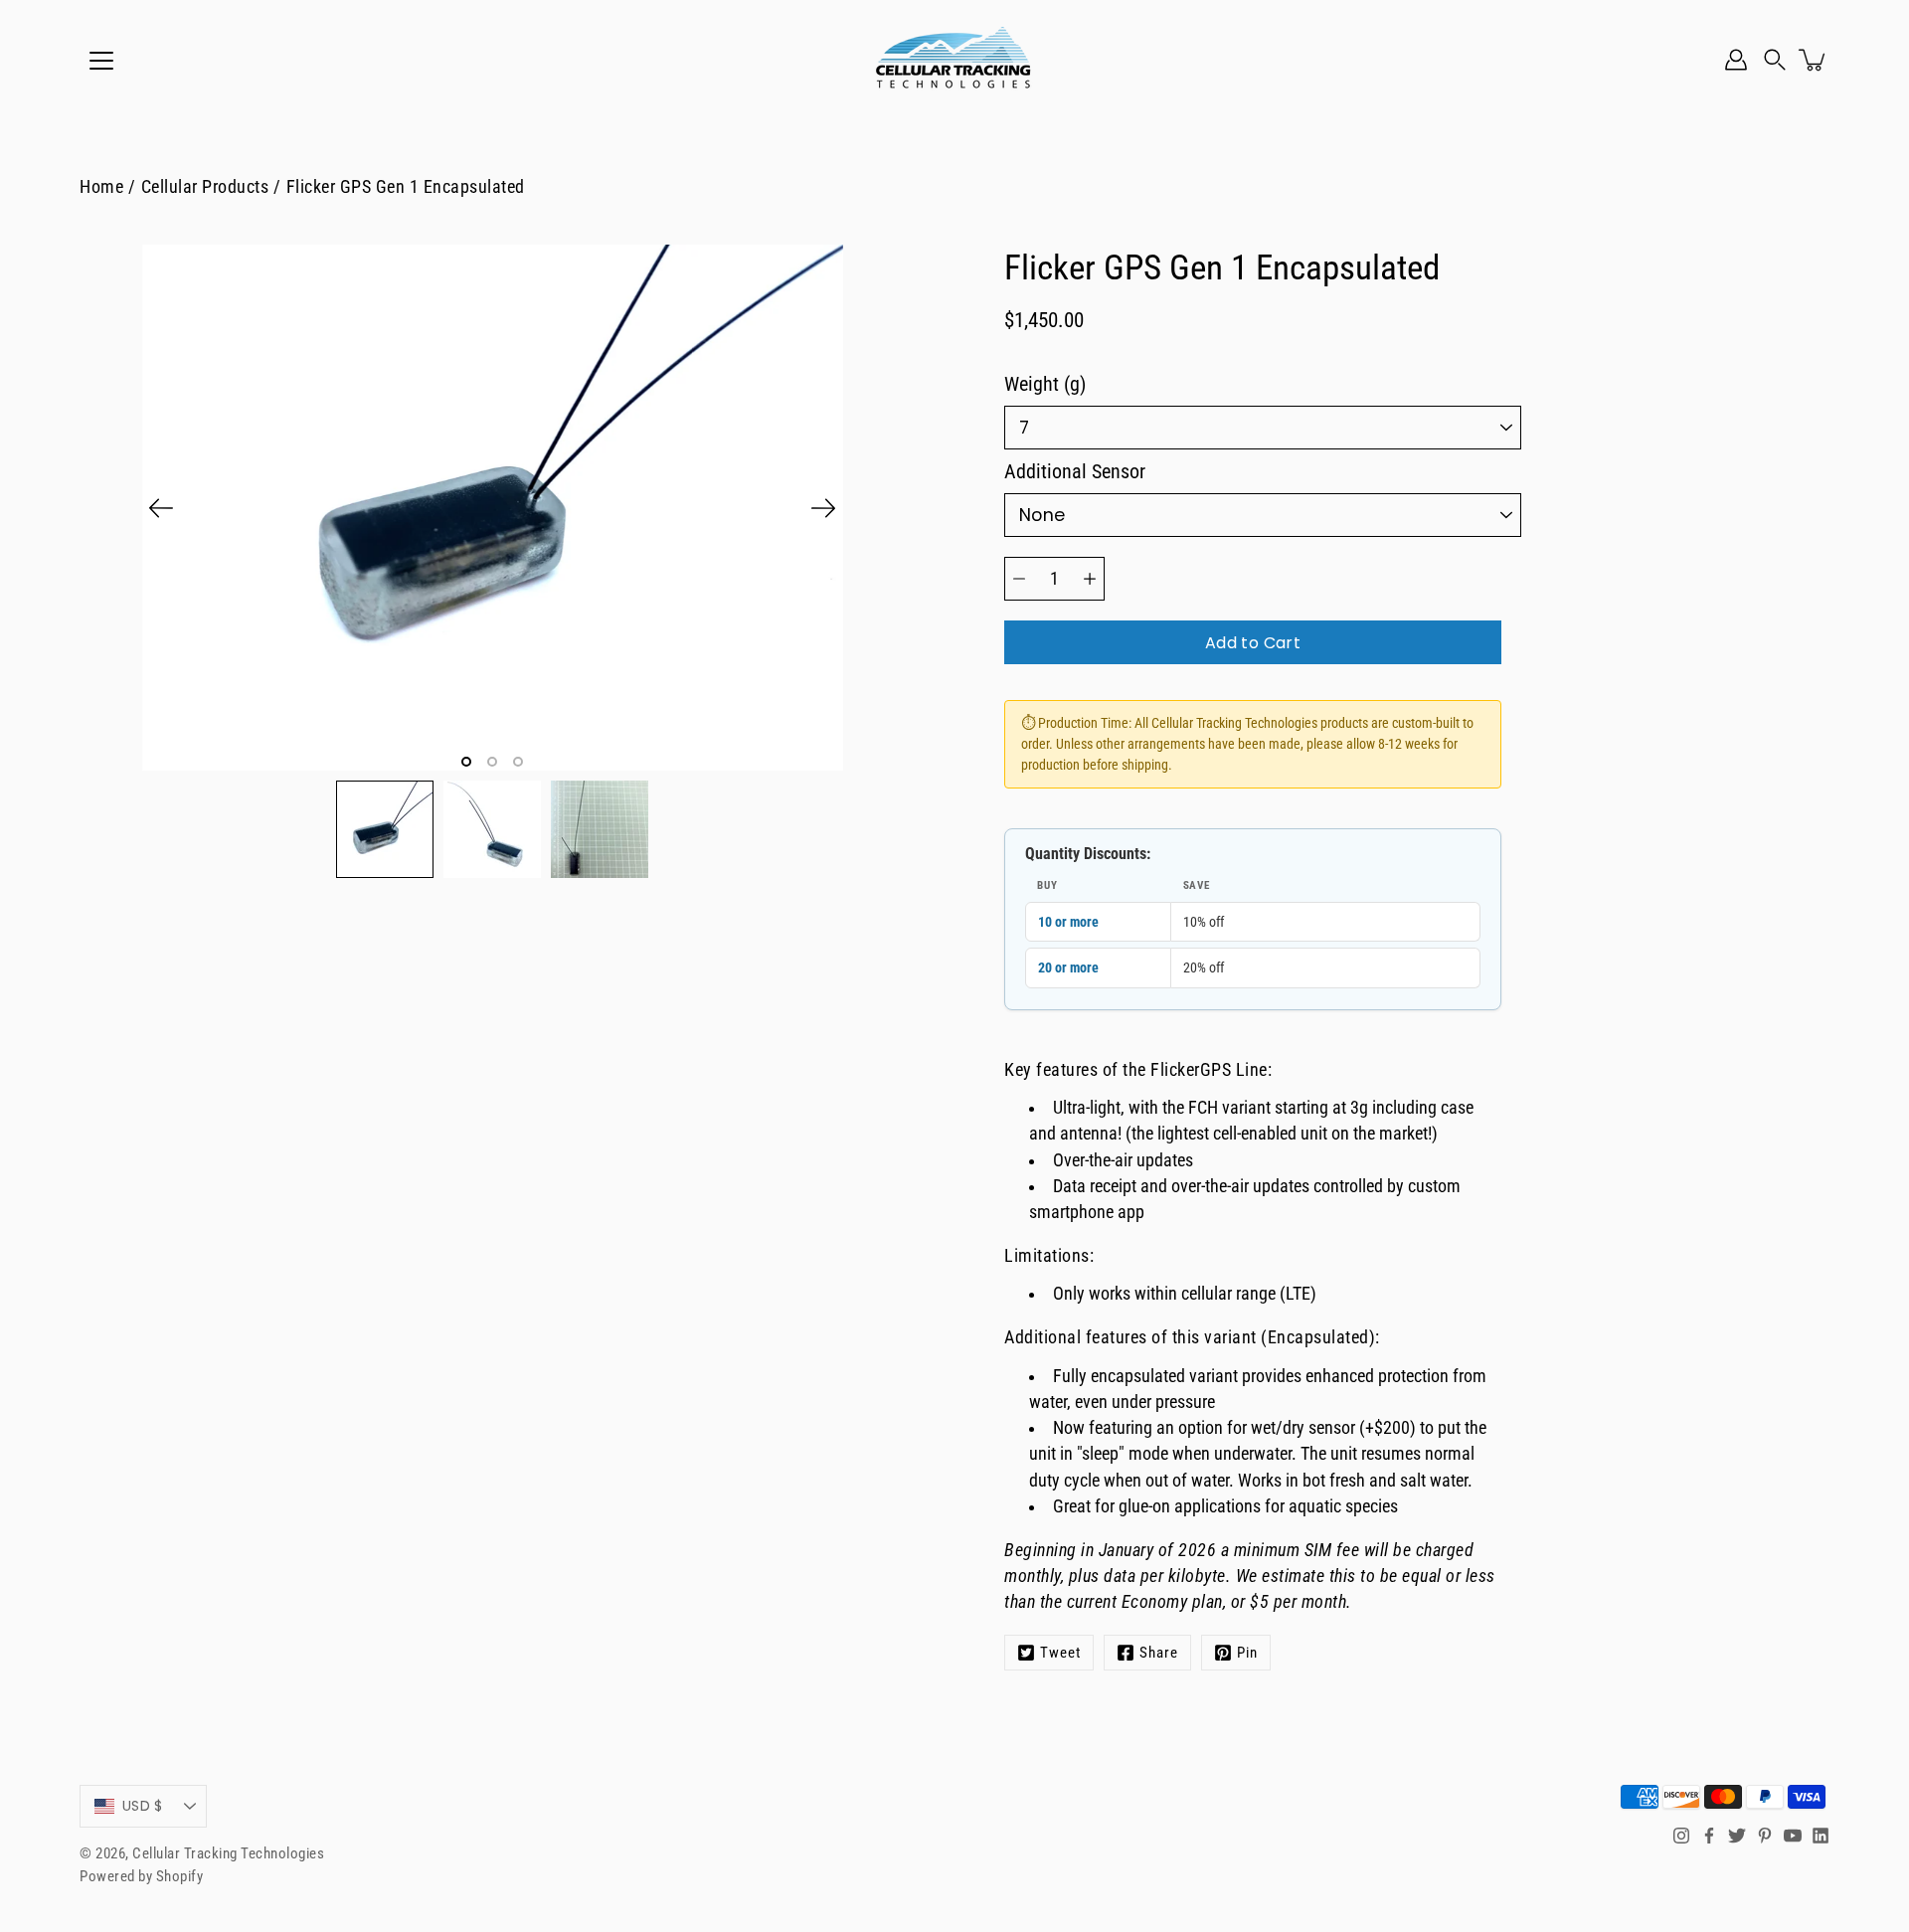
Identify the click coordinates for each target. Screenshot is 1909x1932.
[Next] (823, 508)
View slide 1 (466, 762)
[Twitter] (1737, 1836)
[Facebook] (1709, 1836)
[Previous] (161, 508)
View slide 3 (518, 762)
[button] (1775, 60)
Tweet (1060, 1653)
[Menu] (101, 61)
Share (1159, 1653)
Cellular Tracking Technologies (228, 1853)
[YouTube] (1793, 1836)
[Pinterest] (1765, 1836)
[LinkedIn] (1821, 1836)
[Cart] (1814, 60)
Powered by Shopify (141, 1876)
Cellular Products (205, 187)
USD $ (142, 1806)
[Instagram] (1681, 1836)
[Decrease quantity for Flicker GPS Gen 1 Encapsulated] (1019, 579)
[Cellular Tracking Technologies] (954, 60)
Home (101, 187)
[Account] (1736, 60)
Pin (1247, 1653)
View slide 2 (492, 762)
